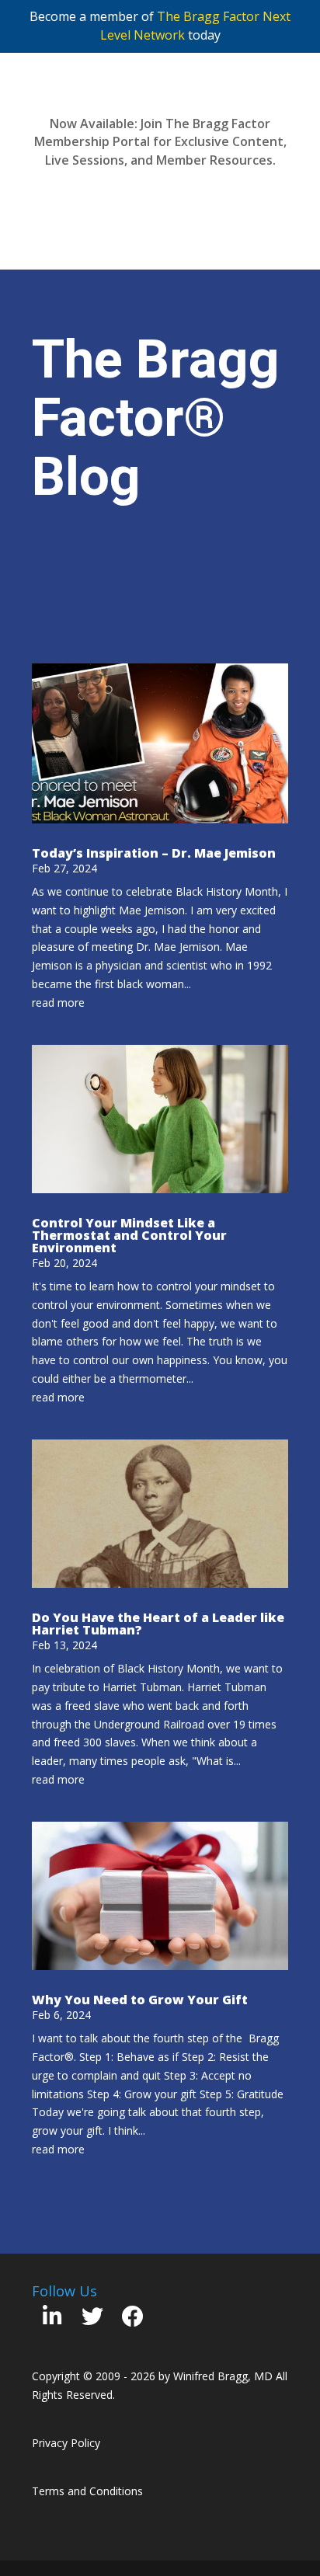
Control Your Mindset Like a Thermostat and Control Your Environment (129, 1235)
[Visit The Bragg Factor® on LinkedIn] (52, 2320)
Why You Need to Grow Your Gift (140, 2000)
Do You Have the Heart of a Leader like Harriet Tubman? (158, 1624)
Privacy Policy (66, 2443)
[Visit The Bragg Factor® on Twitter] (92, 2320)
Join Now (160, 197)
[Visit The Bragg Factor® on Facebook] (133, 2320)
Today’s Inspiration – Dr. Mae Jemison (154, 853)
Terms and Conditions (87, 2491)
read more (58, 1003)
